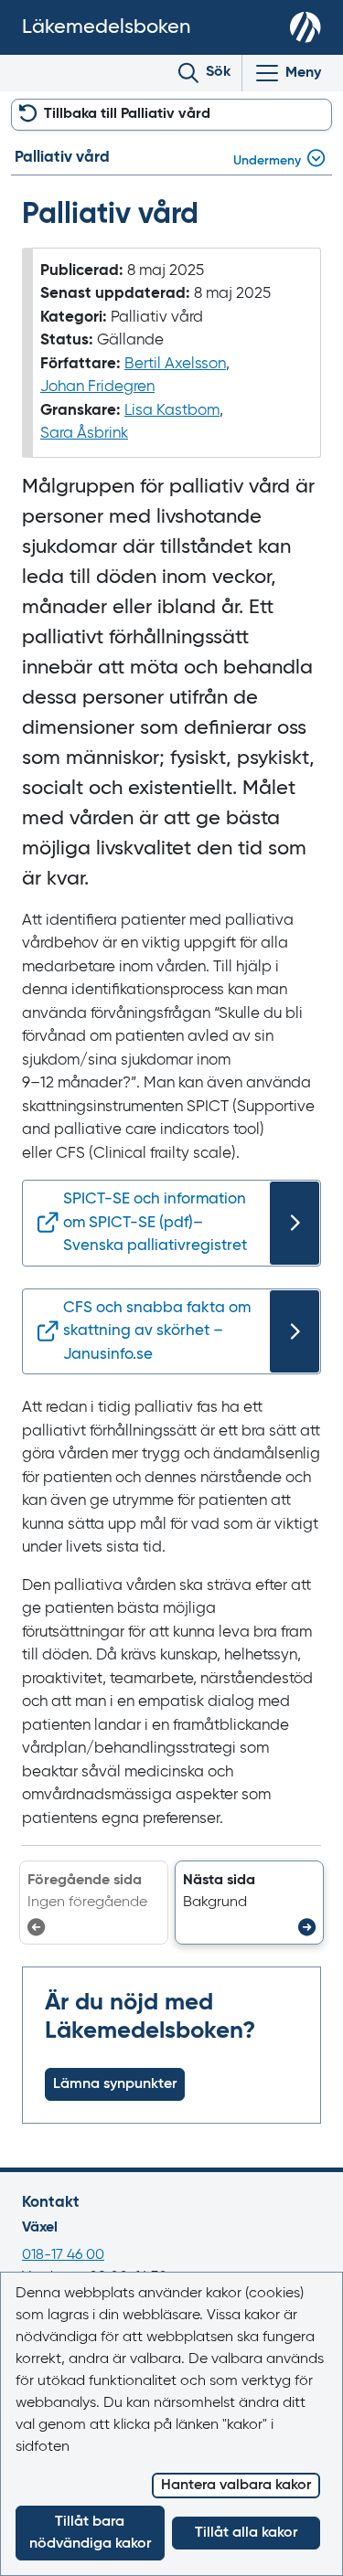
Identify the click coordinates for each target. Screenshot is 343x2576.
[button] (250, 1903)
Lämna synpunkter (115, 2084)
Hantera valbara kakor (236, 2486)
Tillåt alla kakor (246, 2533)
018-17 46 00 (63, 2255)
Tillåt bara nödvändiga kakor (90, 2533)
